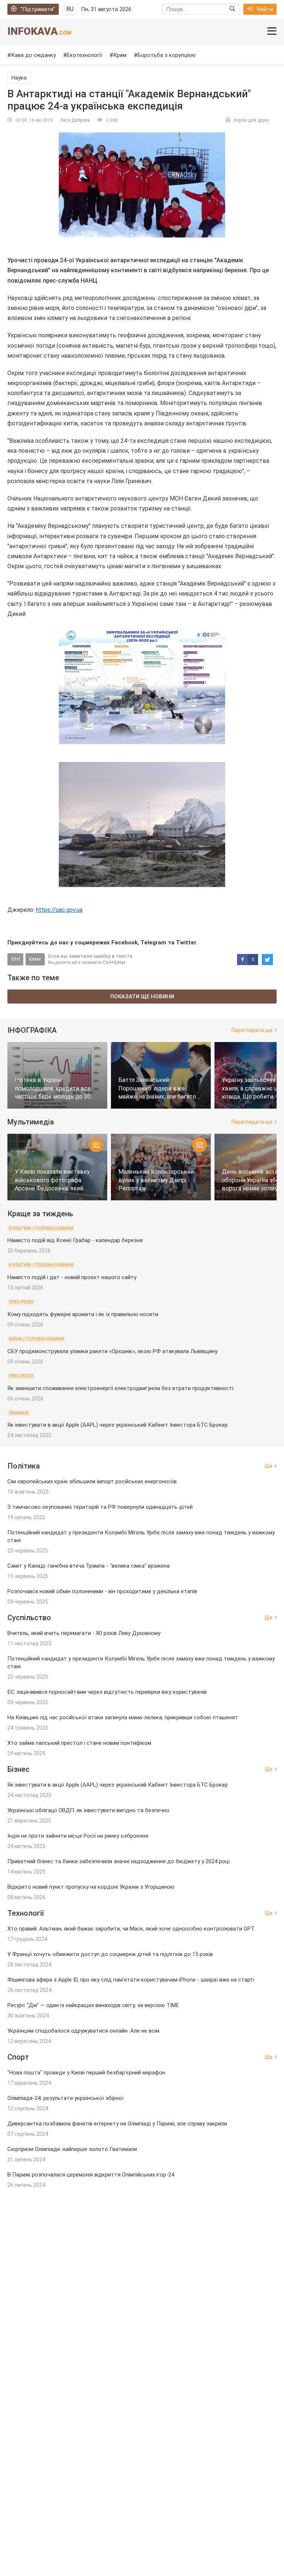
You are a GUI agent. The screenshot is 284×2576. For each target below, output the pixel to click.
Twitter (186, 943)
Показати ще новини (142, 997)
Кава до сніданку (33, 55)
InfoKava (39, 31)
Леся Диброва (75, 120)
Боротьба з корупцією (167, 55)
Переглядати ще (252, 1030)
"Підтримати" (38, 9)
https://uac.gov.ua (59, 910)
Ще (269, 1466)
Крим (120, 55)
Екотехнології (84, 55)
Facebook (124, 943)
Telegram (153, 943)
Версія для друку (251, 120)
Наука (19, 78)
